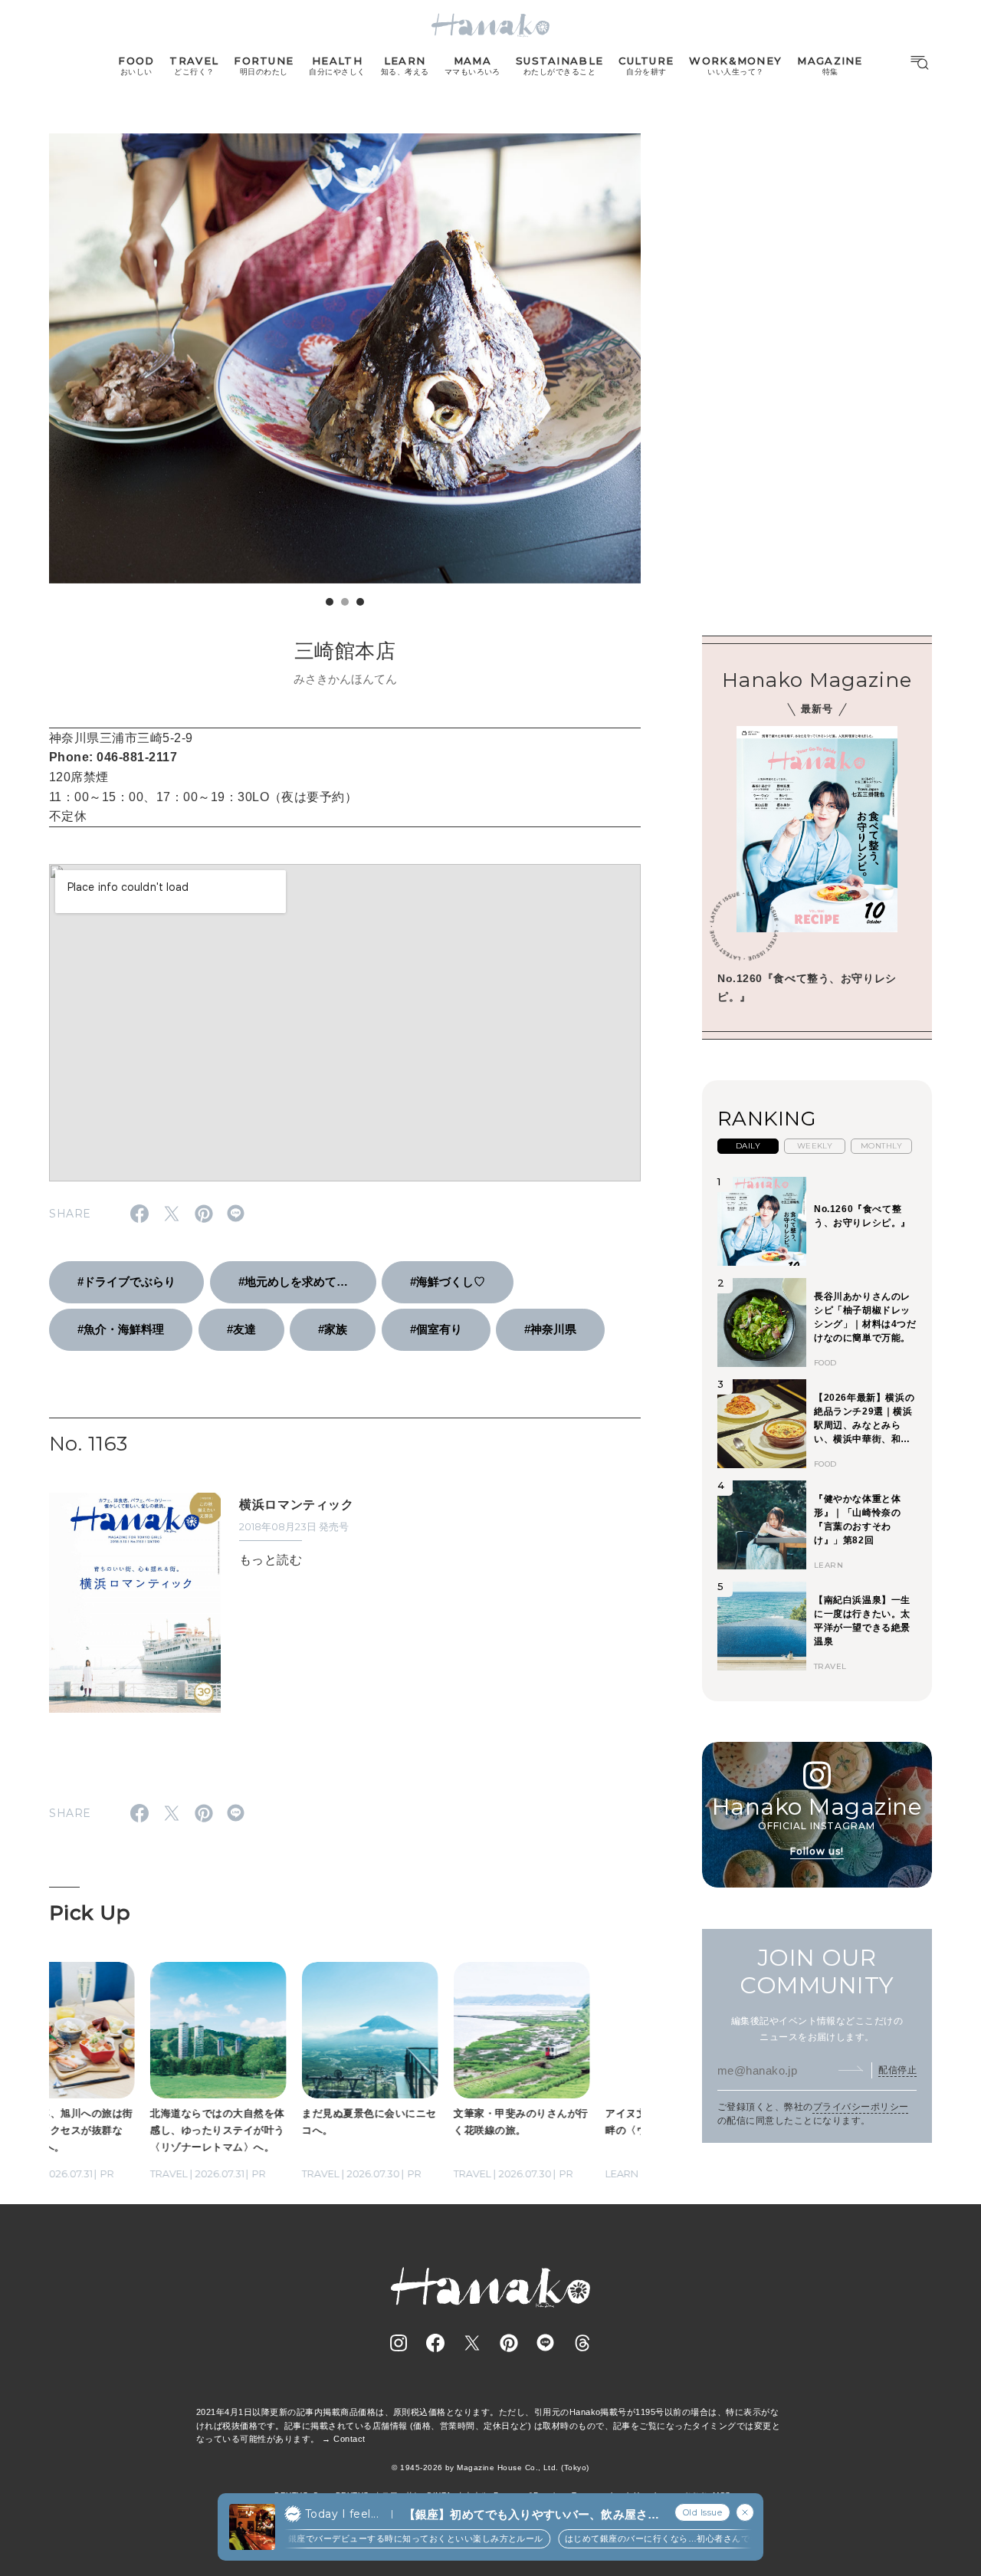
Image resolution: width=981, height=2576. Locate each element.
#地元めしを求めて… (293, 1281)
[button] (330, 602)
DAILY (748, 1146)
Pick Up (90, 1913)
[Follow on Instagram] (399, 2343)
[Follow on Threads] (582, 2343)
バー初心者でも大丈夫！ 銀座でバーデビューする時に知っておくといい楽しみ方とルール (348, 2538)
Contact (349, 2439)
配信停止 (897, 2070)
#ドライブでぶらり (126, 1281)
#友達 (241, 1329)
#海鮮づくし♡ (448, 1281)
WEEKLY (815, 1146)
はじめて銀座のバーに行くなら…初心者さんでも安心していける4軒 (681, 2538)
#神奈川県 (550, 1329)
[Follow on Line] (546, 2343)
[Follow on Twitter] (472, 2343)
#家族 (333, 1329)
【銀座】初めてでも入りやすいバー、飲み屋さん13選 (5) (532, 2515)
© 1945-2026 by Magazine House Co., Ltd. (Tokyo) (490, 2468)
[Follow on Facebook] (435, 2343)
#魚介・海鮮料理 (121, 1329)
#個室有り (436, 1329)
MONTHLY (881, 1146)
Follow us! (817, 1851)
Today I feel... (342, 2514)
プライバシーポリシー (861, 2107)
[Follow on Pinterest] (509, 2343)
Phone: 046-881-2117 (113, 757)
